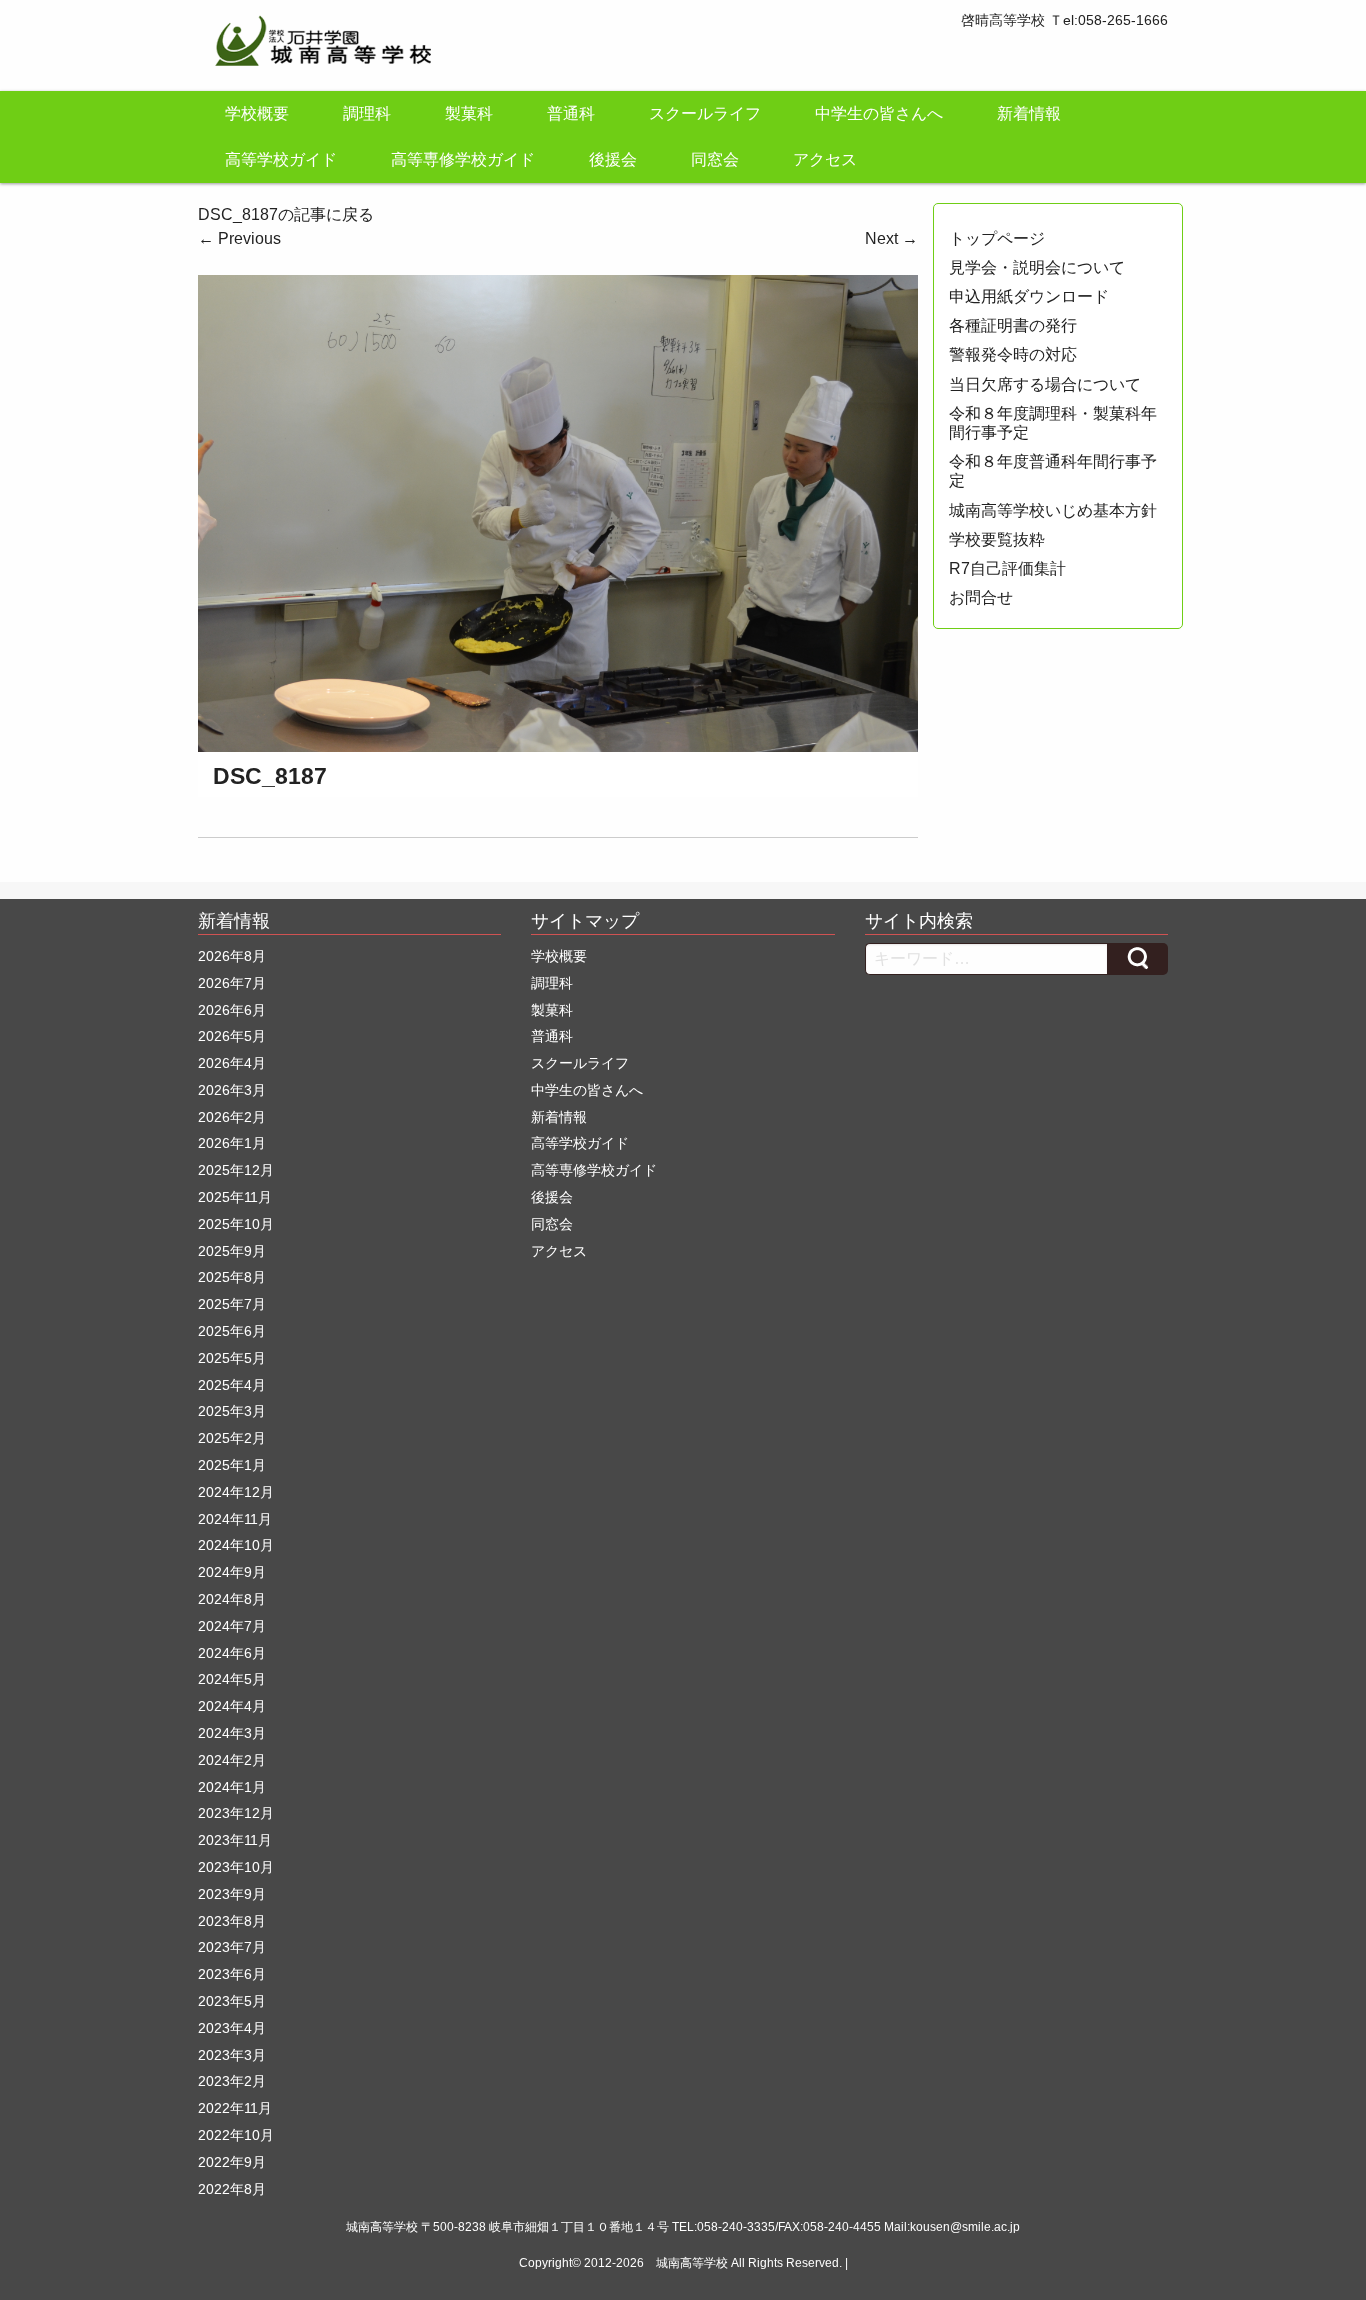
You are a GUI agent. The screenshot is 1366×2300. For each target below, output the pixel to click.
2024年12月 (236, 1492)
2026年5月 (232, 1036)
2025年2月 (232, 1438)
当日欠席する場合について (1045, 384)
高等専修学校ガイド (463, 159)
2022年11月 (235, 2108)
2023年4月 (232, 2028)
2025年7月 (232, 1304)
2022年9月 (232, 2162)
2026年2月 (232, 1117)
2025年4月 (232, 1385)
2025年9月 (232, 1251)
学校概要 (257, 113)
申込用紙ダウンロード (1029, 296)
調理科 (367, 113)
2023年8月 (232, 1921)
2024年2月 (232, 1760)
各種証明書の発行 (1013, 325)
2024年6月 (232, 1653)
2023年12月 (236, 1813)
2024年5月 (232, 1679)
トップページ (997, 238)
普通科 (571, 113)
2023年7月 (232, 1947)
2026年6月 (232, 1010)
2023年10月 (236, 1867)
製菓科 (469, 113)
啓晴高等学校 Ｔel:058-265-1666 (1064, 20)
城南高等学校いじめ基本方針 (1053, 510)
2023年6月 (232, 1974)
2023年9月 (232, 1894)
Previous (239, 238)
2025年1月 (232, 1465)
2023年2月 (232, 2081)
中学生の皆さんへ (879, 113)
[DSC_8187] (558, 511)
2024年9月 (232, 1572)
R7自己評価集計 (1007, 568)
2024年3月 (232, 1733)
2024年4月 (232, 1706)
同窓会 (715, 159)
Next (891, 238)
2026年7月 (232, 983)
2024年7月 (232, 1626)
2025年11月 (235, 1197)
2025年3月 (232, 1411)
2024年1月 (232, 1787)
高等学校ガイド (281, 159)
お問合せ (981, 597)
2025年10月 (236, 1224)
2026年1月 (232, 1143)
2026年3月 (232, 1090)
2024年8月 (232, 1599)
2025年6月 (232, 1331)
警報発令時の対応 (1013, 354)
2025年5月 (232, 1358)
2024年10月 (236, 1545)
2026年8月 (232, 956)
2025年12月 (236, 1170)
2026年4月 (232, 1063)
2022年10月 (236, 2135)
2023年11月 (235, 1840)
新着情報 (1029, 113)
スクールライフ (705, 113)
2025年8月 (232, 1277)
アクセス (825, 159)
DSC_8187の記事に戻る (286, 214)
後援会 (613, 159)
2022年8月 (232, 2189)
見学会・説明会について (1037, 267)
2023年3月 (232, 2055)
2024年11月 (235, 1519)
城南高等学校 (692, 2263)
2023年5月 (232, 2001)
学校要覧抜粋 (997, 539)
